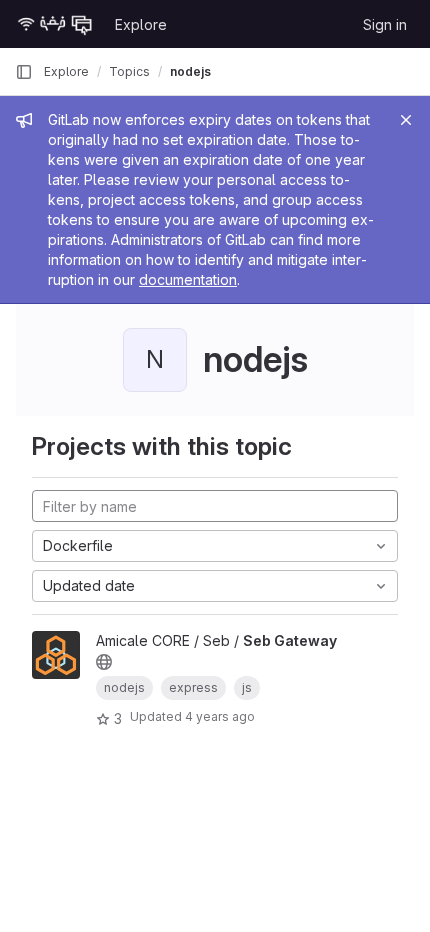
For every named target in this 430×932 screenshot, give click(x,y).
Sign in (385, 24)
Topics (129, 71)
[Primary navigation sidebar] (24, 72)
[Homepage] (55, 24)
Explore (141, 24)
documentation (188, 279)
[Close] (406, 120)
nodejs (190, 71)
